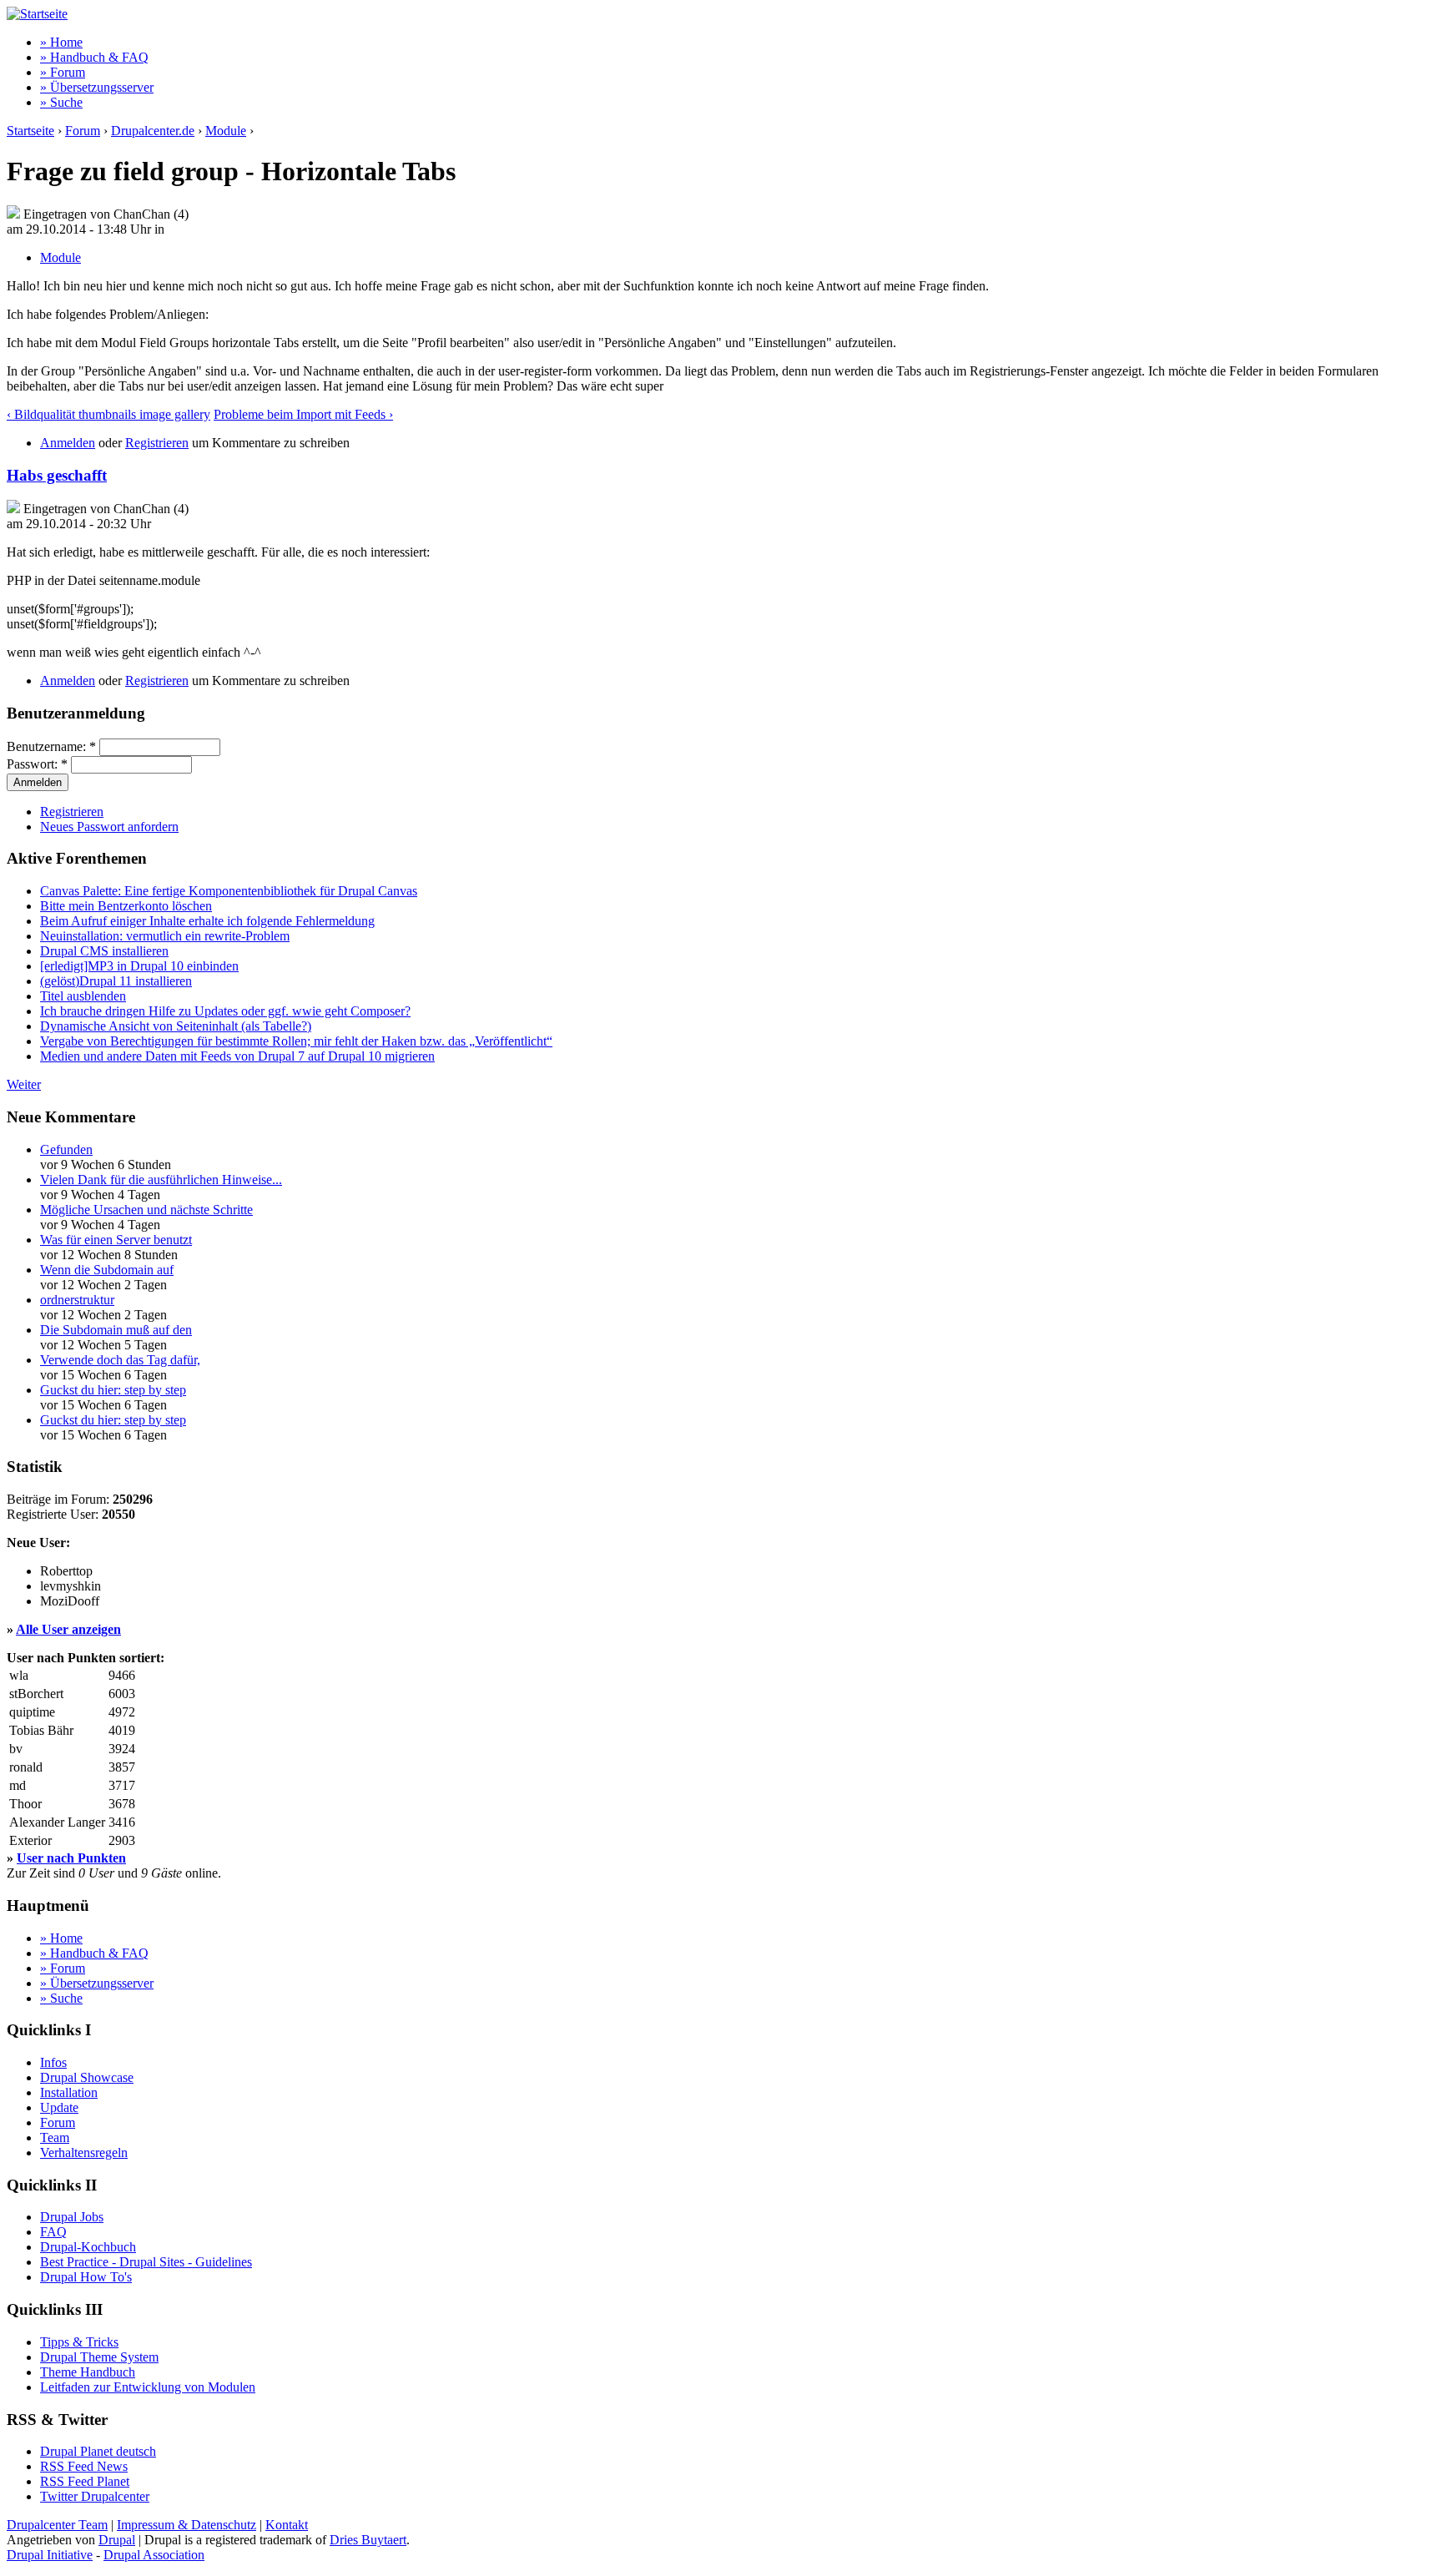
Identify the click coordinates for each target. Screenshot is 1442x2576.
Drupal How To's (86, 2277)
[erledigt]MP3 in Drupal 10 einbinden (139, 966)
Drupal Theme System (99, 2357)
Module (226, 131)
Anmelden (68, 443)
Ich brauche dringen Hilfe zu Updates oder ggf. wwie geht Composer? (225, 1011)
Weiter (24, 1084)
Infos (53, 2062)
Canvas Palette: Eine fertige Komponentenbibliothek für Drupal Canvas (229, 891)
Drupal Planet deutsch (98, 2451)
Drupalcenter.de (153, 131)
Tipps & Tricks (79, 2342)
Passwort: (37, 764)
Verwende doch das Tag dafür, (120, 1360)
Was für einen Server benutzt (116, 1240)
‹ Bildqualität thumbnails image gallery (108, 414)
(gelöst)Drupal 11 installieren (116, 981)
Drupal (117, 2540)
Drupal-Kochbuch (88, 2247)
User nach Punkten (71, 1858)
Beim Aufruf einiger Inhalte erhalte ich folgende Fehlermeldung (207, 921)
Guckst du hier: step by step (113, 1390)
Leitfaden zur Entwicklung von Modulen (148, 2387)
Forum (83, 131)
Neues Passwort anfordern (109, 827)
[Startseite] (37, 14)
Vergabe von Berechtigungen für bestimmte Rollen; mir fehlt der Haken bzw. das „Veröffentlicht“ (296, 1041)
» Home (61, 42)
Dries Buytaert (368, 2540)
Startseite (30, 131)
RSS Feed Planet (85, 2481)
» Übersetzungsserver (97, 87)
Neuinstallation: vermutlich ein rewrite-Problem (165, 936)
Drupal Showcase (87, 2077)
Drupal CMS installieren (104, 951)
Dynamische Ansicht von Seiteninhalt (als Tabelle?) (176, 1026)
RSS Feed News (84, 2466)
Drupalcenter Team (57, 2525)
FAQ (53, 2232)
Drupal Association (154, 2555)
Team (55, 2137)
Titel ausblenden (83, 996)
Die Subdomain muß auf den (116, 1330)
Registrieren (157, 443)
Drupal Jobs (72, 2217)
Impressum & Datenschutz (187, 2525)
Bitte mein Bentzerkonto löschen (126, 906)
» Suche (61, 102)
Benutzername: (51, 746)
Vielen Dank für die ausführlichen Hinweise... (161, 1180)
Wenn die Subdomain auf (107, 1270)
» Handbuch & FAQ (94, 57)
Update (59, 2107)
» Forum (63, 72)
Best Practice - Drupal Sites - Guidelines (146, 2262)
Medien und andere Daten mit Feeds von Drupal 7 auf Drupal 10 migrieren (237, 1056)
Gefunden (66, 1149)
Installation (69, 2092)
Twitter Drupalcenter (95, 2496)
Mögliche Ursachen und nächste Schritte (146, 1210)
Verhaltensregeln (84, 2153)
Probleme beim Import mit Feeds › (303, 414)
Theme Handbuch (88, 2372)
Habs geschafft (57, 475)
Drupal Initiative (50, 2555)
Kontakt (287, 2525)
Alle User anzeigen (68, 1629)
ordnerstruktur (77, 1300)
